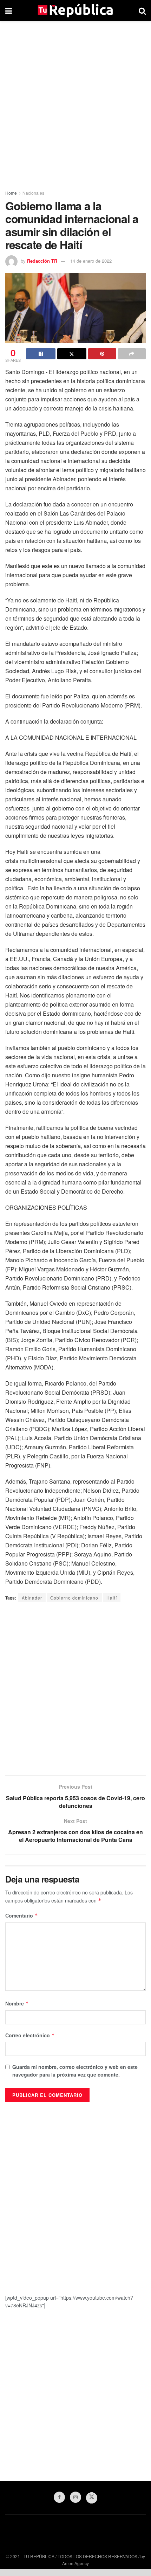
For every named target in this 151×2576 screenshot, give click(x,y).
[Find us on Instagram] (75, 2497)
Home (11, 193)
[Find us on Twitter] (92, 2498)
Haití (112, 1598)
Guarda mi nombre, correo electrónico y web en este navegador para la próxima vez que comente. (75, 2071)
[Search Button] (142, 11)
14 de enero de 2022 (91, 261)
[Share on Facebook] (41, 354)
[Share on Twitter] (72, 354)
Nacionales (33, 193)
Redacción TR (42, 261)
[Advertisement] (75, 103)
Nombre (17, 2003)
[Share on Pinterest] (102, 354)
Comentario (22, 1915)
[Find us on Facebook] (59, 2497)
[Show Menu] (9, 11)
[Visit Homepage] (75, 11)
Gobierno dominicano (74, 1598)
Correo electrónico (30, 2035)
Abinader (32, 1598)
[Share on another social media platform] (132, 354)
